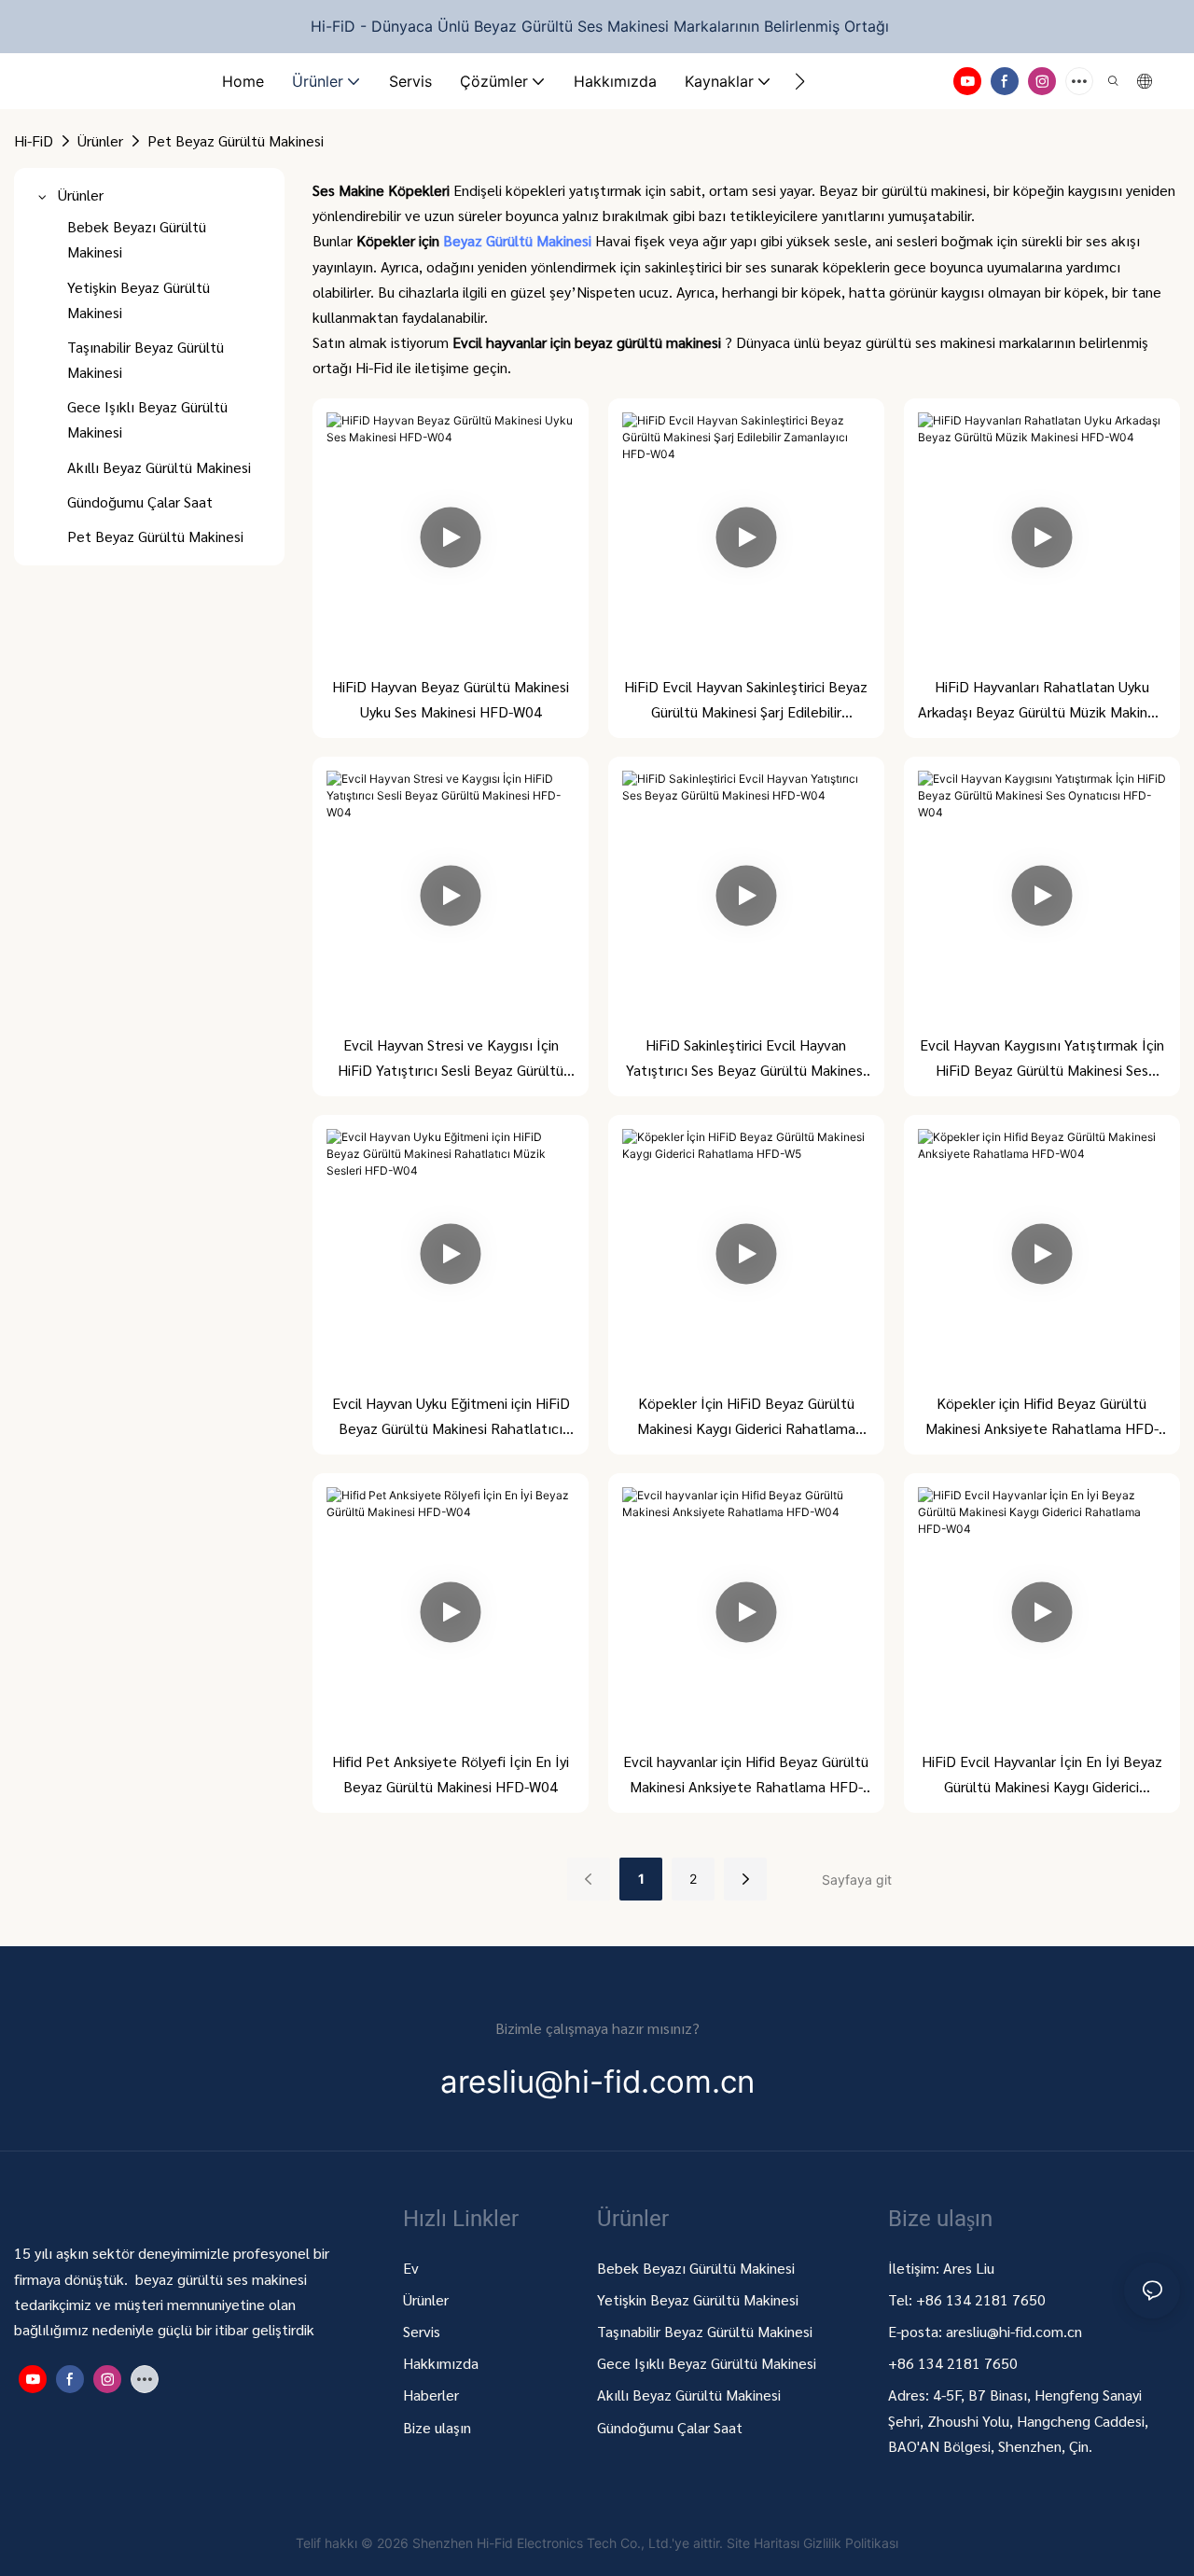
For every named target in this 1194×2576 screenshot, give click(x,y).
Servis (422, 2331)
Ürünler (100, 140)
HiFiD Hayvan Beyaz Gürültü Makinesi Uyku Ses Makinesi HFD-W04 (451, 699)
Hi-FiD (34, 140)
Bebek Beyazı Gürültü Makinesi (696, 2268)
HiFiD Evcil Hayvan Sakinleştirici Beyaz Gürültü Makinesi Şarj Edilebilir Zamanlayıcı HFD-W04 (746, 700)
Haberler (431, 2395)
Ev (411, 2268)
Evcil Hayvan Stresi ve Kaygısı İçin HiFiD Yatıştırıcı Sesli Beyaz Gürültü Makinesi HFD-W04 (451, 1058)
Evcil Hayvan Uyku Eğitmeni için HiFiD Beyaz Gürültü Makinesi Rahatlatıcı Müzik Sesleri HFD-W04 (451, 1417)
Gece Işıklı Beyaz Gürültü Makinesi (707, 2363)
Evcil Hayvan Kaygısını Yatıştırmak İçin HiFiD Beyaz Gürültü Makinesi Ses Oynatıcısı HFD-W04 (1042, 1058)
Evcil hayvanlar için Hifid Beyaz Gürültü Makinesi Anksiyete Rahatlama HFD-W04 (746, 1775)
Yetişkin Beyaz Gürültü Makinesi (698, 2299)
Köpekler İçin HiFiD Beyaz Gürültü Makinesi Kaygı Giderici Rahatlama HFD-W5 (746, 1417)
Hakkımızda (441, 2363)
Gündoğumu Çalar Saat (670, 2427)
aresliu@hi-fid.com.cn (1014, 2331)
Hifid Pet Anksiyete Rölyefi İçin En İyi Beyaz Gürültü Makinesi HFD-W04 (451, 1774)
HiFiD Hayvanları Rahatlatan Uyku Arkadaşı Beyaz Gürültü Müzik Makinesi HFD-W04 (1041, 700)
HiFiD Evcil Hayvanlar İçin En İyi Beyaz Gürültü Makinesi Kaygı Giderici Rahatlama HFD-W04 (1042, 1775)
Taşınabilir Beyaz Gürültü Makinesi (707, 2331)
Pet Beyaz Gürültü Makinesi (236, 140)
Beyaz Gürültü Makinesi (519, 240)
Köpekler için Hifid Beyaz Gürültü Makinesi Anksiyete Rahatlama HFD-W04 (1042, 1417)
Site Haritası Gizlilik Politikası (812, 2543)
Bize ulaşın (437, 2427)
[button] (800, 81)
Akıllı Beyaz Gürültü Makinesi (689, 2395)
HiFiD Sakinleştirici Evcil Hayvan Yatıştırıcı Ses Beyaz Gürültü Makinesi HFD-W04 (746, 1058)
